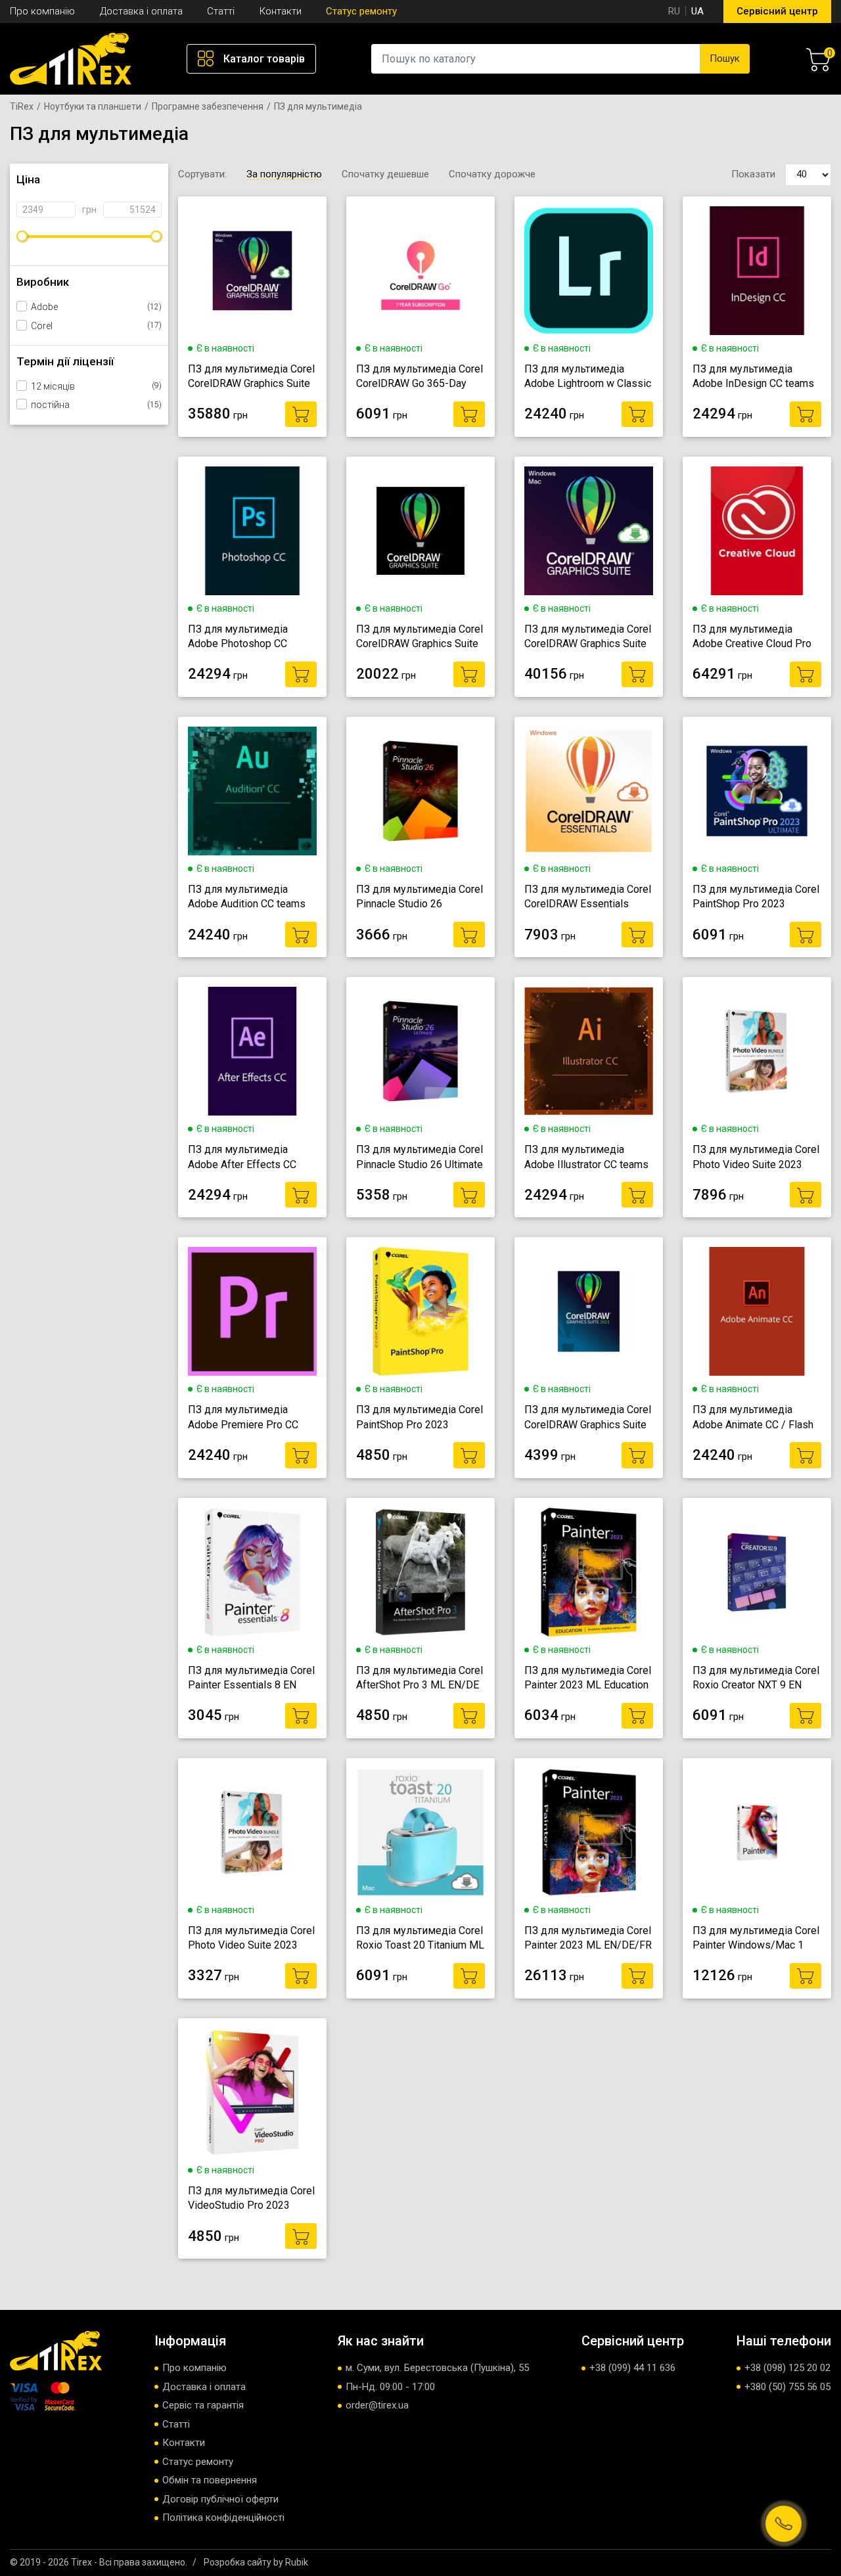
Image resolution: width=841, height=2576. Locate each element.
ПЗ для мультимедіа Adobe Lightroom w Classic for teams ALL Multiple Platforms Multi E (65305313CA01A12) (588, 377)
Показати (753, 174)
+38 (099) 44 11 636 (632, 2368)
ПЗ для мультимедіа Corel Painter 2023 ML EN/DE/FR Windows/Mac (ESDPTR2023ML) (588, 1939)
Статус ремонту (361, 11)
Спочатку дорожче (492, 174)
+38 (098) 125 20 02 (787, 2368)
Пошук (725, 58)
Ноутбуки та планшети (93, 106)
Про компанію (42, 11)
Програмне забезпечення (208, 106)
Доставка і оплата (141, 11)
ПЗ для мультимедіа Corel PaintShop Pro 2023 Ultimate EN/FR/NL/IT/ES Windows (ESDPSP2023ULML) (756, 897)
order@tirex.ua (377, 2405)
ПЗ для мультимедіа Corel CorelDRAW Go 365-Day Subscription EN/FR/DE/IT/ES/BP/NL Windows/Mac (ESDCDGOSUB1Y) (420, 377)
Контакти (281, 11)
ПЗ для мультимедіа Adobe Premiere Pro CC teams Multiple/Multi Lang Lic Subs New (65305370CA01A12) (249, 1418)
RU (674, 11)
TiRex (22, 106)
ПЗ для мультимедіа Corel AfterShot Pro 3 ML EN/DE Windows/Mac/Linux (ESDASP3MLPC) (420, 1679)
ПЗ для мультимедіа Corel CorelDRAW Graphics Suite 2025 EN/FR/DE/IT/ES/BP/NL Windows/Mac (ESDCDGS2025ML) (251, 377)
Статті (221, 11)
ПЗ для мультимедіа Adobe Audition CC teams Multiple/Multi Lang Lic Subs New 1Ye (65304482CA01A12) (247, 897)
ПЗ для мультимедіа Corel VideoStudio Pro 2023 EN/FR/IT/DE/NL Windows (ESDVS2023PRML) (251, 2199)
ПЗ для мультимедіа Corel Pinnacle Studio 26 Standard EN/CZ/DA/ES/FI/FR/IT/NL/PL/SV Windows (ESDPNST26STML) (420, 897)
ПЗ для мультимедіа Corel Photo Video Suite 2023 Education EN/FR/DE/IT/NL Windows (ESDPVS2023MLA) (251, 1939)
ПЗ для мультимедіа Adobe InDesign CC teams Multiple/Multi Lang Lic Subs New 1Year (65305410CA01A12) (753, 377)
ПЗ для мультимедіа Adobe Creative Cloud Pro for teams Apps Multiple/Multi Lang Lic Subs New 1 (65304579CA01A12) (752, 637)
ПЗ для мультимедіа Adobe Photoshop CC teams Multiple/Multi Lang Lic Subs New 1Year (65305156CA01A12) (249, 637)
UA (697, 11)
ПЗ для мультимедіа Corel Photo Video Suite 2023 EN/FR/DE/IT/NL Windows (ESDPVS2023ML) (756, 1158)
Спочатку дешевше (385, 174)
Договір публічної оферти (220, 2499)
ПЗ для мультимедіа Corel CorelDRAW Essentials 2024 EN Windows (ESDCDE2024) (588, 897)
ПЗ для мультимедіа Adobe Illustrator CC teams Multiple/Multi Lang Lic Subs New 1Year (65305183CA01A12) (586, 1158)
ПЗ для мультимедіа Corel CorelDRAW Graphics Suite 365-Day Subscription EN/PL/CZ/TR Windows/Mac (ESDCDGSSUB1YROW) (420, 637)
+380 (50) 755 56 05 (787, 2387)
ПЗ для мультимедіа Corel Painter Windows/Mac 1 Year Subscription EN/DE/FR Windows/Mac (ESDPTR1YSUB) (756, 1939)
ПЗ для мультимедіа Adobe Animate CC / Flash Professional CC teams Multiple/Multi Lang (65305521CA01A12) (753, 1418)
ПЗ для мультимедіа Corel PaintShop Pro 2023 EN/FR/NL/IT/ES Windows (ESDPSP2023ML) (420, 1418)
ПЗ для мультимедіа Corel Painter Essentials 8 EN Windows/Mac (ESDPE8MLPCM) (251, 1679)
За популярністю (284, 174)
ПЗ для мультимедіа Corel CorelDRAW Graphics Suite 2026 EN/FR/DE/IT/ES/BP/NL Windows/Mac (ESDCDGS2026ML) (588, 637)
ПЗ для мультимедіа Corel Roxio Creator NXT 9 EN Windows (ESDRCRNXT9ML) (756, 1679)
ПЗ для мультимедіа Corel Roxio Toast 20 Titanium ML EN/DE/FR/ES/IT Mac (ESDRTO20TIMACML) (420, 1939)
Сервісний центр (777, 11)
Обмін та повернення (210, 2480)
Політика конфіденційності (223, 2518)
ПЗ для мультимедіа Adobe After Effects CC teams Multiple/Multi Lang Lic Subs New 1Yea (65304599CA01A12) (249, 1158)
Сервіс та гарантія (203, 2405)
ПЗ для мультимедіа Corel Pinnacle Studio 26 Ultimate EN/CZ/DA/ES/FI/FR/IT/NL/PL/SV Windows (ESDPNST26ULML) (420, 1158)
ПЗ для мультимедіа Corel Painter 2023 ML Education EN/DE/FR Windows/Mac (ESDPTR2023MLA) (588, 1679)
